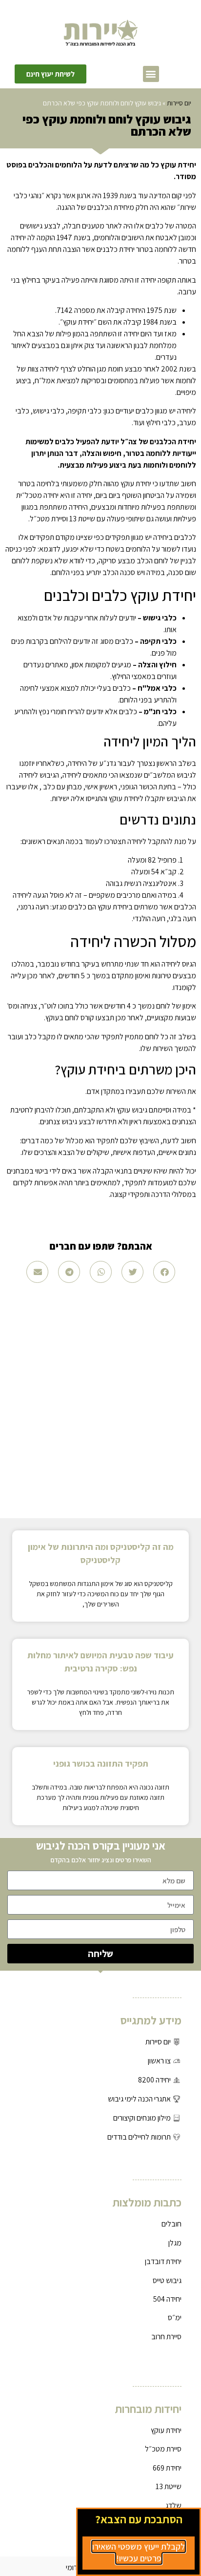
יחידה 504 (167, 2299)
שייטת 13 (169, 2486)
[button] (151, 74)
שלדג (173, 2505)
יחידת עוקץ (166, 2430)
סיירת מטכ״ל (163, 2449)
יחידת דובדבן (163, 2261)
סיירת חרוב (166, 2337)
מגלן (175, 2243)
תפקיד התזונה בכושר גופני (101, 1763)
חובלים (171, 2224)
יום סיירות (179, 103)
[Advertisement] (100, 1398)
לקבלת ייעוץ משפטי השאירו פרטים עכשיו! (139, 2552)
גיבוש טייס (167, 2280)
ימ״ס (175, 2318)
